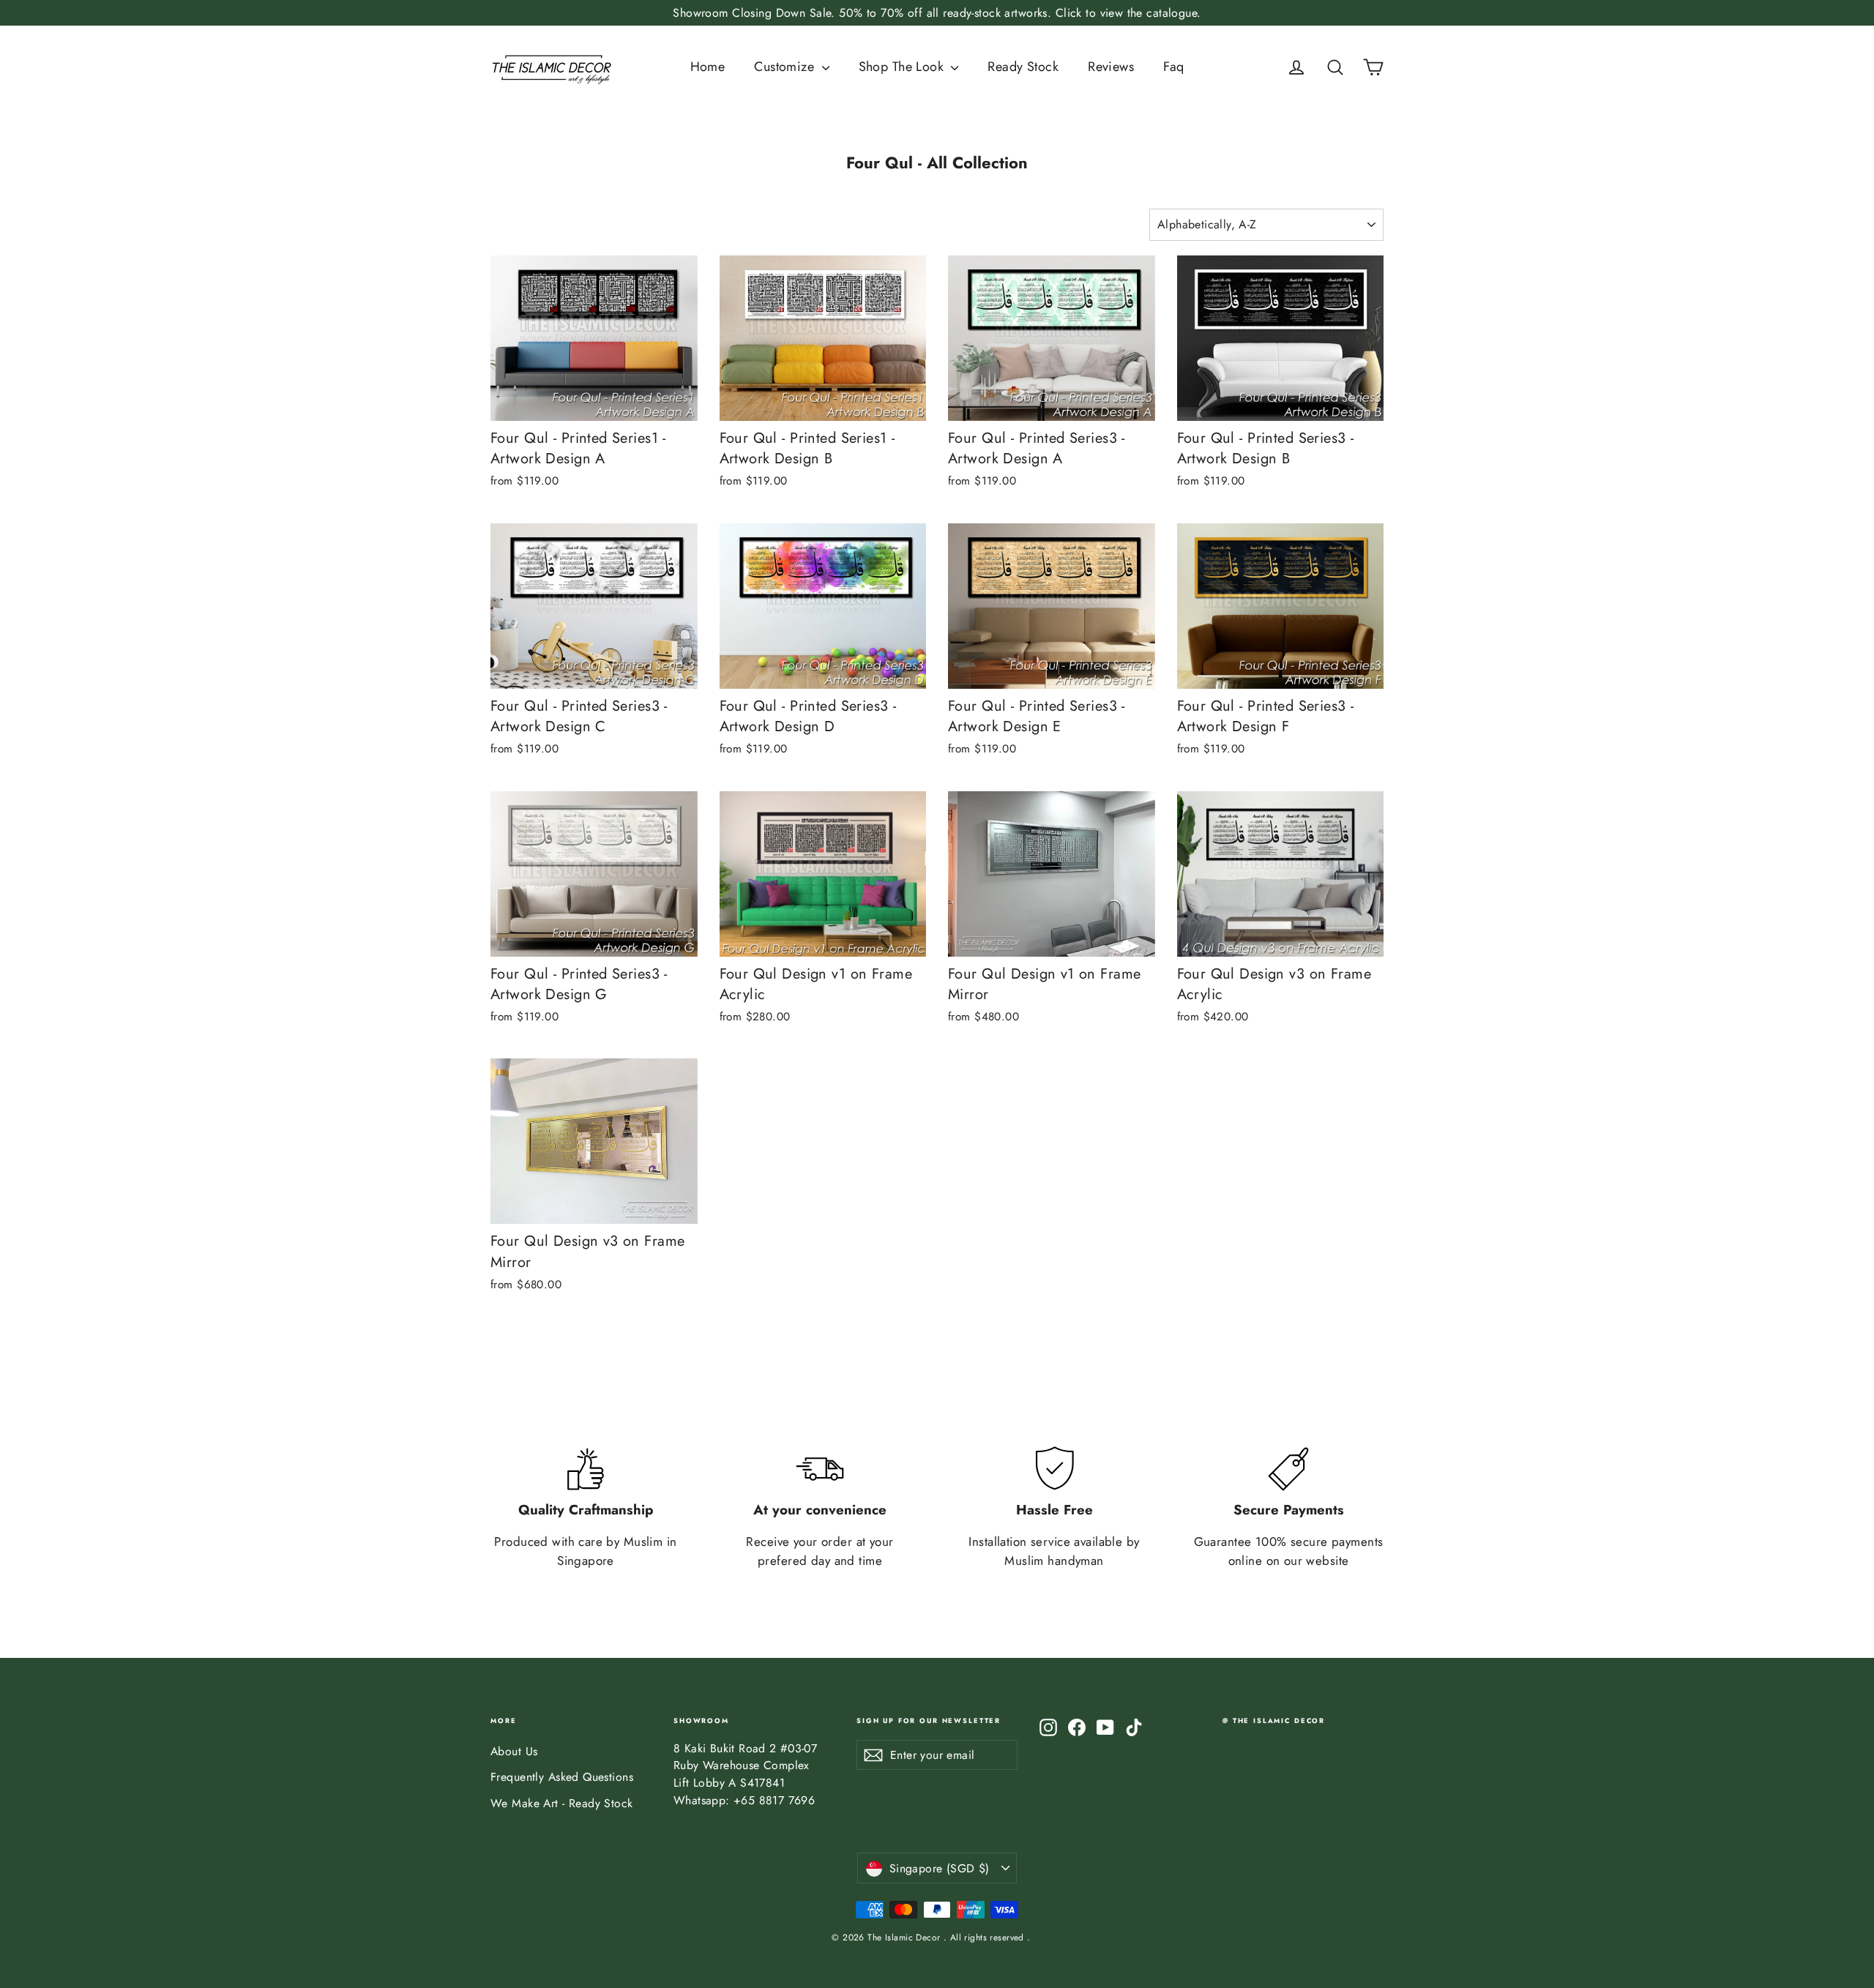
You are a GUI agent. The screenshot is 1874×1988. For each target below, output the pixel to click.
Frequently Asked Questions (562, 1777)
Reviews (1111, 67)
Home (708, 67)
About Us (514, 1751)
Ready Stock (1023, 67)
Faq (1173, 67)
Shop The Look (903, 67)
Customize (786, 67)
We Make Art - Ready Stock (562, 1803)
